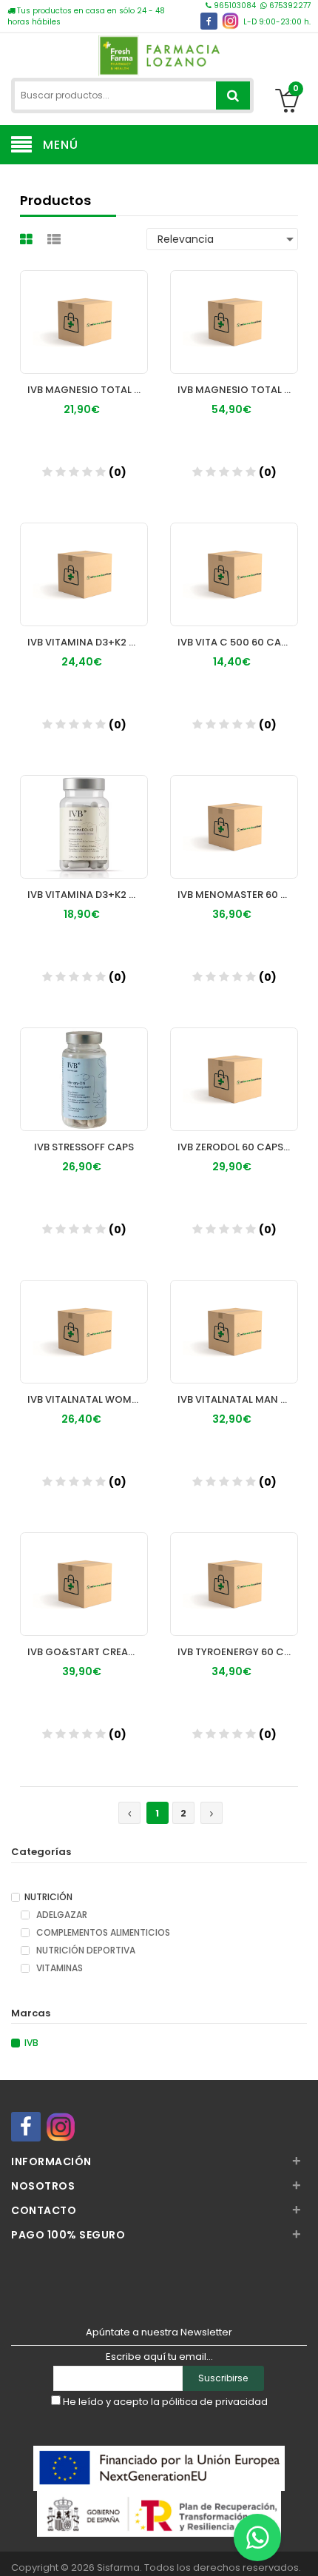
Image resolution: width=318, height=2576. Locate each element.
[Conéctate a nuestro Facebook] (209, 21)
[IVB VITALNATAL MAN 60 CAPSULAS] (234, 1318)
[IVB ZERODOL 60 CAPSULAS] (234, 1065)
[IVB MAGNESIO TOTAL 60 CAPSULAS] (84, 308)
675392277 (289, 6)
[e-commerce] (159, 54)
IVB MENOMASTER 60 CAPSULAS (238, 895)
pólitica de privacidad (215, 2402)
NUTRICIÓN (48, 1897)
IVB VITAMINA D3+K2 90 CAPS (88, 642)
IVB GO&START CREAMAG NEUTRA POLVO (88, 1652)
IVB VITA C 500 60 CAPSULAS (238, 642)
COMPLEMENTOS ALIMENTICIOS (102, 1933)
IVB (31, 2043)
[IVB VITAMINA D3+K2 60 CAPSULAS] (84, 813)
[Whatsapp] (257, 2538)
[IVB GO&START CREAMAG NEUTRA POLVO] (84, 1570)
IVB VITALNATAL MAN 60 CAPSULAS (238, 1399)
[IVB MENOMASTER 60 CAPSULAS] (234, 813)
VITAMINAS (58, 1968)
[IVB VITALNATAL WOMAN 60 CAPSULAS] (84, 1318)
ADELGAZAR (61, 1915)
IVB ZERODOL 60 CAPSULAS (238, 1147)
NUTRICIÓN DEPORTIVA (85, 1951)
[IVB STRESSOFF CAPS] (84, 1065)
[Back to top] (302, 2549)
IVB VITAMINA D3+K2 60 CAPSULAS (88, 895)
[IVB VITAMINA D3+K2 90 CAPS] (84, 560)
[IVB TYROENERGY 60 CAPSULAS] (234, 1570)
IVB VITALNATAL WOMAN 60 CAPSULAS (88, 1399)
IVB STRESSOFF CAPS (84, 1147)
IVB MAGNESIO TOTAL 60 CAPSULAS (88, 390)
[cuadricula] (28, 239)
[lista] (56, 239)
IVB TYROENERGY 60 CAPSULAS (238, 1652)
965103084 (235, 6)
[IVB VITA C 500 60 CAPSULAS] (234, 560)
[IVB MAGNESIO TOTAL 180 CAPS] (234, 308)
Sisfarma (118, 2567)
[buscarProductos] (233, 95)
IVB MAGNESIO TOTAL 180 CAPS (238, 390)
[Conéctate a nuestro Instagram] (230, 21)
